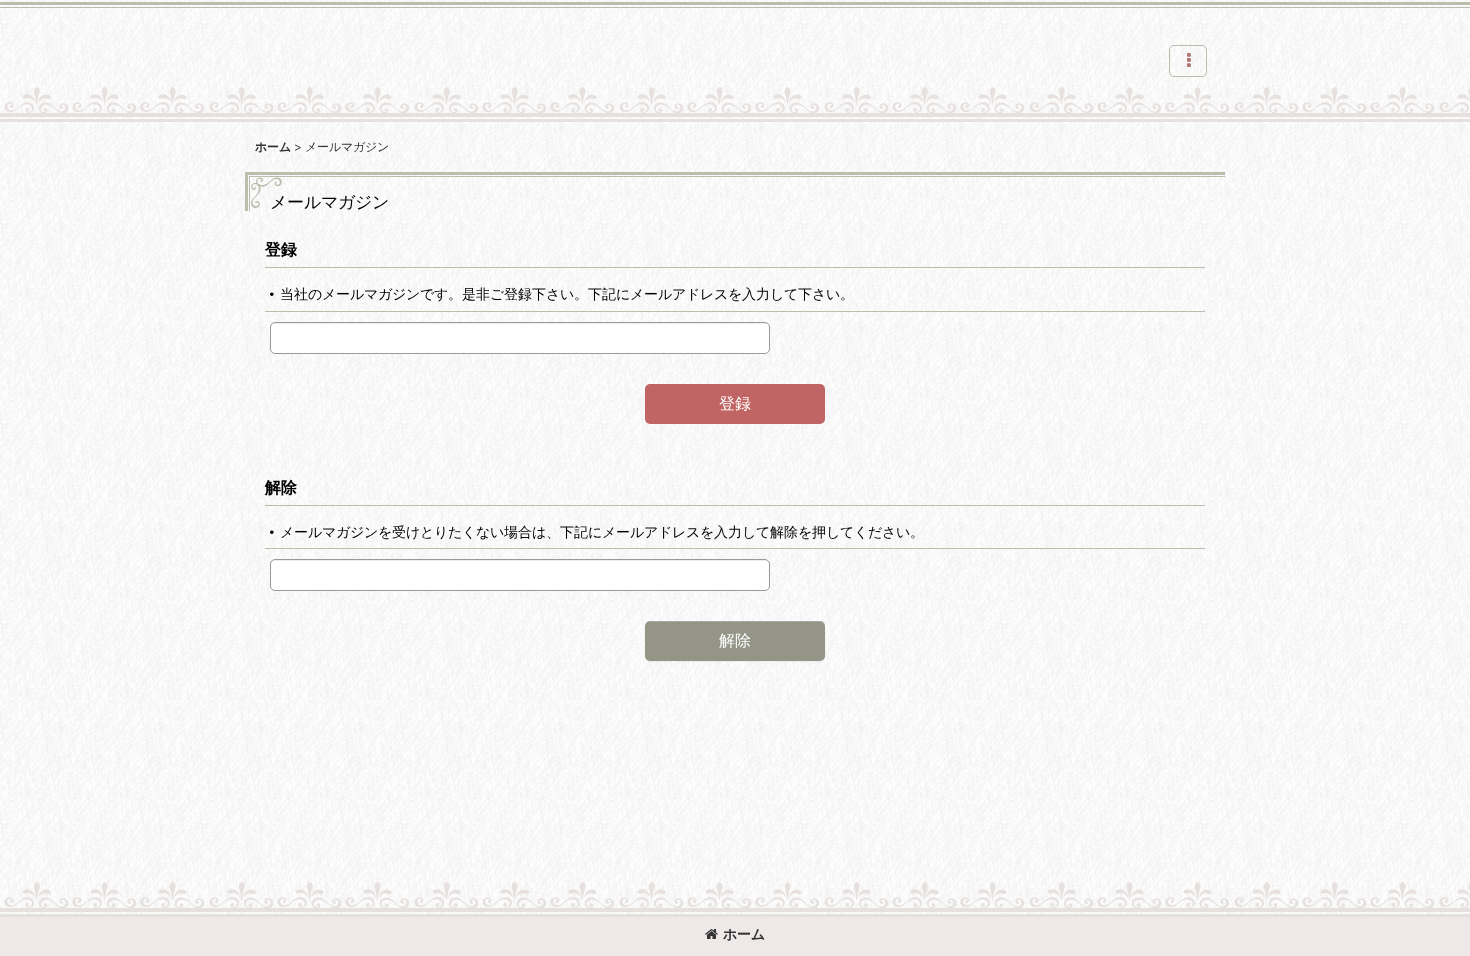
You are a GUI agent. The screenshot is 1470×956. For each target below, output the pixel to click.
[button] (1188, 61)
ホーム (744, 933)
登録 (281, 249)
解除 (281, 487)
